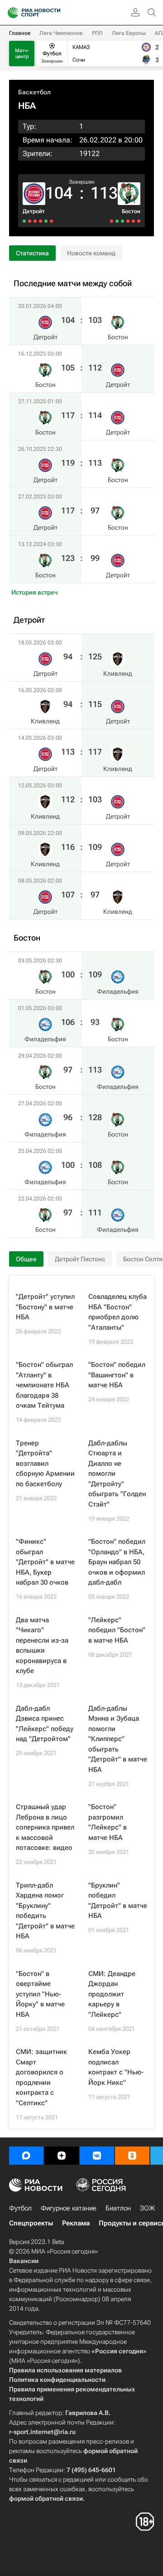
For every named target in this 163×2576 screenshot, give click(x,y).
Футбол (20, 2208)
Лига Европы (129, 33)
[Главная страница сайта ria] (10, 13)
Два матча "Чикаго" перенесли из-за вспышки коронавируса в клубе (42, 1646)
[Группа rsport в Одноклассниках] (132, 2156)
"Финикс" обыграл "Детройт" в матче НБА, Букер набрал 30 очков (45, 1562)
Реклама (76, 2223)
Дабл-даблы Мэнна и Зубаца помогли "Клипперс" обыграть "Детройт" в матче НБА (118, 1739)
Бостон (131, 211)
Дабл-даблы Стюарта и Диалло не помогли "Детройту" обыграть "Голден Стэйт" (117, 1474)
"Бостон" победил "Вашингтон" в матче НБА (117, 1375)
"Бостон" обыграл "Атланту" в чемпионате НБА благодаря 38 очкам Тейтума (44, 1385)
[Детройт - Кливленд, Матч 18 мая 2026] (51, 221)
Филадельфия (118, 991)
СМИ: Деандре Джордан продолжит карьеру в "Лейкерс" (112, 1994)
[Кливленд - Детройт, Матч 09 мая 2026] (30, 221)
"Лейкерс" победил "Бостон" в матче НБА (117, 1630)
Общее (26, 1259)
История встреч (35, 592)
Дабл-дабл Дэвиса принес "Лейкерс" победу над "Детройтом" (45, 1724)
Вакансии (24, 2261)
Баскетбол (34, 92)
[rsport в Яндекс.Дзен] (62, 2156)
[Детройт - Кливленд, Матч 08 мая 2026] (24, 221)
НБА (27, 106)
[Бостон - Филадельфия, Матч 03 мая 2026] (139, 221)
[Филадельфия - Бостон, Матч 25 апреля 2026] (117, 221)
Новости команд (91, 253)
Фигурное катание (69, 2208)
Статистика (32, 253)
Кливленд (118, 673)
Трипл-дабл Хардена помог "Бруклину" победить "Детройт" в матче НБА (45, 1911)
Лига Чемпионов (61, 33)
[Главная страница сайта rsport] (54, 13)
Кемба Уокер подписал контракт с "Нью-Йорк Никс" (116, 2067)
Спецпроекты (31, 2223)
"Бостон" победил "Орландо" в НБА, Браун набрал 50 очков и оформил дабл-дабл (117, 1562)
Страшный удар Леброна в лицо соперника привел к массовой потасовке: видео (45, 1827)
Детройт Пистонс (80, 1259)
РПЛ (97, 33)
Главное (20, 33)
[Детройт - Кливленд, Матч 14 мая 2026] (41, 221)
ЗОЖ (147, 2208)
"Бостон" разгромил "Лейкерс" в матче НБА (108, 1822)
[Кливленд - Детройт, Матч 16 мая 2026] (46, 221)
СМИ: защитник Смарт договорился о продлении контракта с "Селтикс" (41, 2077)
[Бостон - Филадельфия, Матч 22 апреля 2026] (112, 221)
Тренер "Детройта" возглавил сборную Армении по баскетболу (45, 1464)
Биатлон (118, 2208)
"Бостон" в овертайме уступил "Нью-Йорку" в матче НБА (40, 1994)
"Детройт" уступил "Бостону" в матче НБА (45, 1307)
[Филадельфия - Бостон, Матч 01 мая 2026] (133, 221)
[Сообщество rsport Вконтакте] (97, 2156)
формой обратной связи (46, 2498)
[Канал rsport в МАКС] (26, 2156)
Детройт (34, 211)
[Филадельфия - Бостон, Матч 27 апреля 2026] (122, 221)
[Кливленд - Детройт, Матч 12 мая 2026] (35, 221)
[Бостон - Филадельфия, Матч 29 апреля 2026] (128, 221)
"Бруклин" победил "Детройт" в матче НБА (118, 1901)
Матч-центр (22, 54)
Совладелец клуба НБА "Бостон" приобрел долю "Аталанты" (117, 1312)
